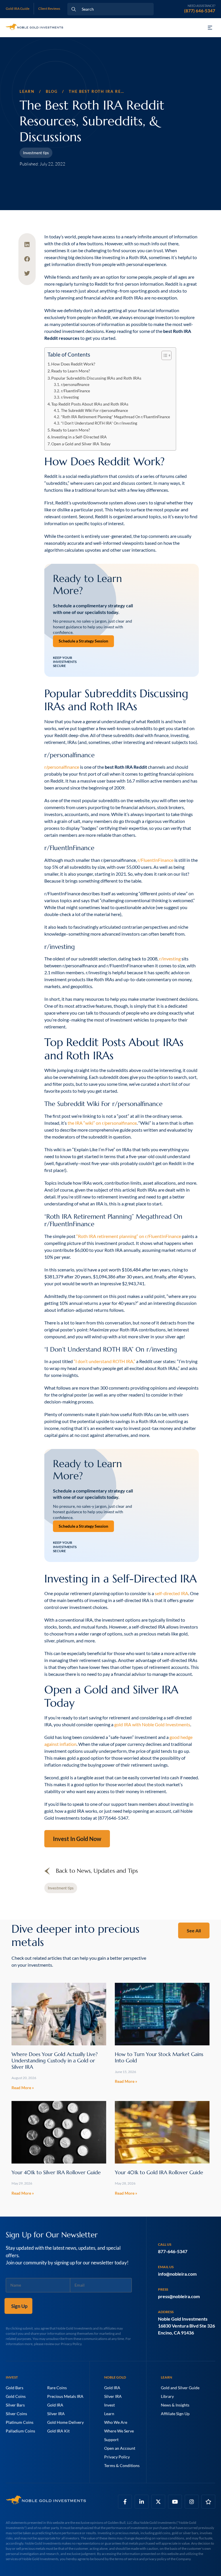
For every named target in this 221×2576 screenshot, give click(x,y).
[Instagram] (192, 2502)
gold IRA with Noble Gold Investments (152, 1724)
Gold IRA (55, 2405)
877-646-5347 (173, 2251)
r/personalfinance (75, 385)
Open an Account (120, 2448)
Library (167, 2396)
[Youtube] (175, 2502)
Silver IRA (56, 2414)
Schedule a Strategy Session (83, 641)
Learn (109, 2414)
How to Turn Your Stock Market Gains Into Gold (159, 2057)
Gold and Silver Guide (180, 2388)
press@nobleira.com (179, 2296)
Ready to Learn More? (71, 371)
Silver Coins (16, 2414)
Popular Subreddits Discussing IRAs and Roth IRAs (96, 378)
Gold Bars (15, 2388)
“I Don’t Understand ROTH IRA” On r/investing (99, 423)
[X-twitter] (158, 2502)
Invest (109, 2405)
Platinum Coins (20, 2422)
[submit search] (74, 9)
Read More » (23, 2088)
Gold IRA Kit (58, 2431)
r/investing (70, 397)
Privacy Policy (117, 2457)
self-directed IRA (172, 1593)
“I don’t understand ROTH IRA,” (104, 1361)
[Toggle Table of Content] (164, 355)
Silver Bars (15, 2405)
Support (111, 2440)
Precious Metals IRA (65, 2396)
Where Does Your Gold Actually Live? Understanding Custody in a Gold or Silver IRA (55, 2060)
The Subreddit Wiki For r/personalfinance (95, 411)
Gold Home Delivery (65, 2422)
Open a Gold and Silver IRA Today (81, 444)
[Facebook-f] (125, 2502)
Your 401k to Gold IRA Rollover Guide (159, 2172)
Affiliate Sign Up (175, 2414)
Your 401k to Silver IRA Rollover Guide (56, 2172)
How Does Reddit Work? (73, 364)
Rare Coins (57, 2388)
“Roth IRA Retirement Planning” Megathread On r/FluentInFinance (116, 417)
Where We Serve (119, 2431)
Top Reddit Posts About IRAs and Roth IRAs (90, 404)
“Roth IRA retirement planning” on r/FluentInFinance (129, 1236)
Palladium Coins (20, 2431)
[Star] (208, 2502)
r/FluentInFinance (76, 391)
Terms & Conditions (122, 2465)
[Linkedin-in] (142, 2502)
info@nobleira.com (177, 2274)
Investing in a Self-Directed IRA (79, 437)
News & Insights (175, 2405)
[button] (210, 28)
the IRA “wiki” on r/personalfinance (102, 1123)
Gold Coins (16, 2396)
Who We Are (116, 2422)
